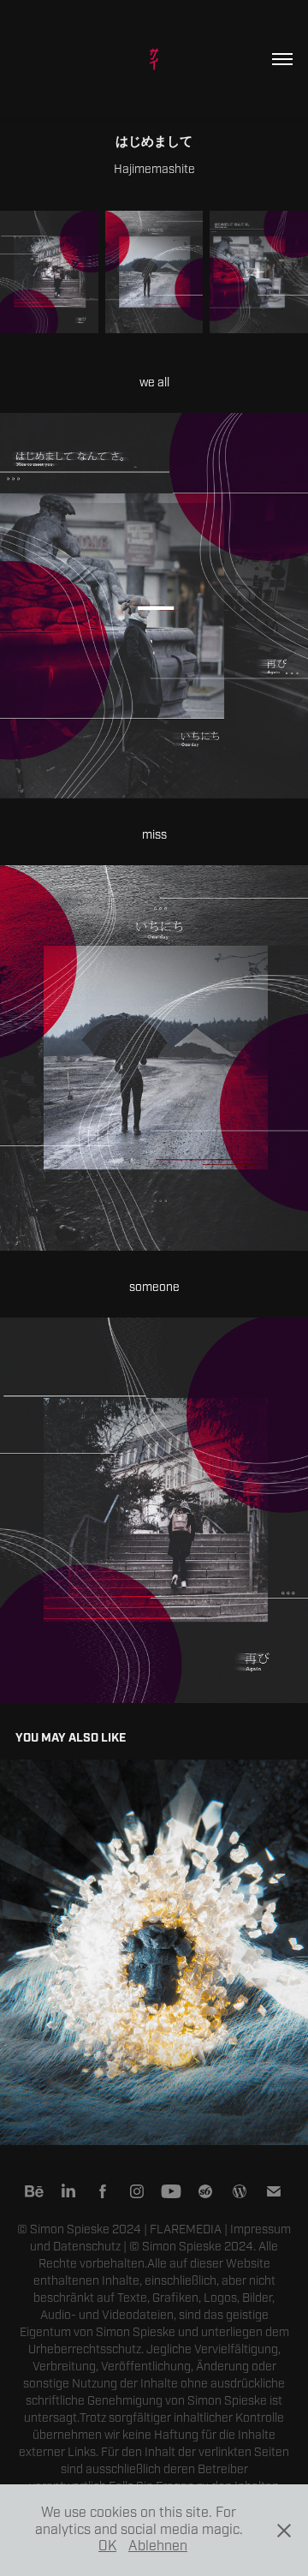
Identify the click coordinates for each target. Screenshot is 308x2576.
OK (107, 2546)
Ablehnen (158, 2546)
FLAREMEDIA (186, 2229)
